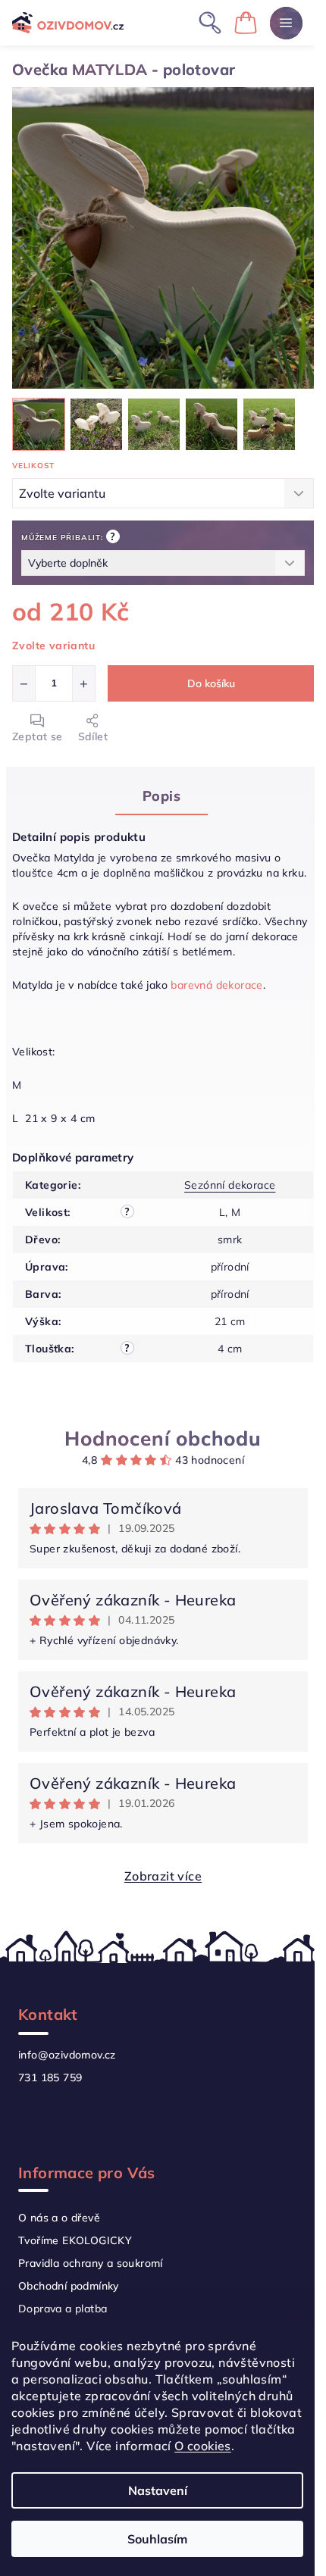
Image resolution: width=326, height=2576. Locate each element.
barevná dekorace (215, 985)
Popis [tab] (161, 796)
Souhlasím (157, 2539)
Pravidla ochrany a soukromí (91, 2263)
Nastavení (158, 2490)
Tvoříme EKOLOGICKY (75, 2240)
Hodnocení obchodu (163, 1438)
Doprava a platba (63, 2309)
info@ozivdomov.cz (67, 2055)
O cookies (203, 2446)
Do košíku (211, 683)
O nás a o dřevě (59, 2218)
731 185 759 (50, 2077)
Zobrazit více (163, 1876)
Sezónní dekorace (230, 1185)
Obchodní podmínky (69, 2286)
